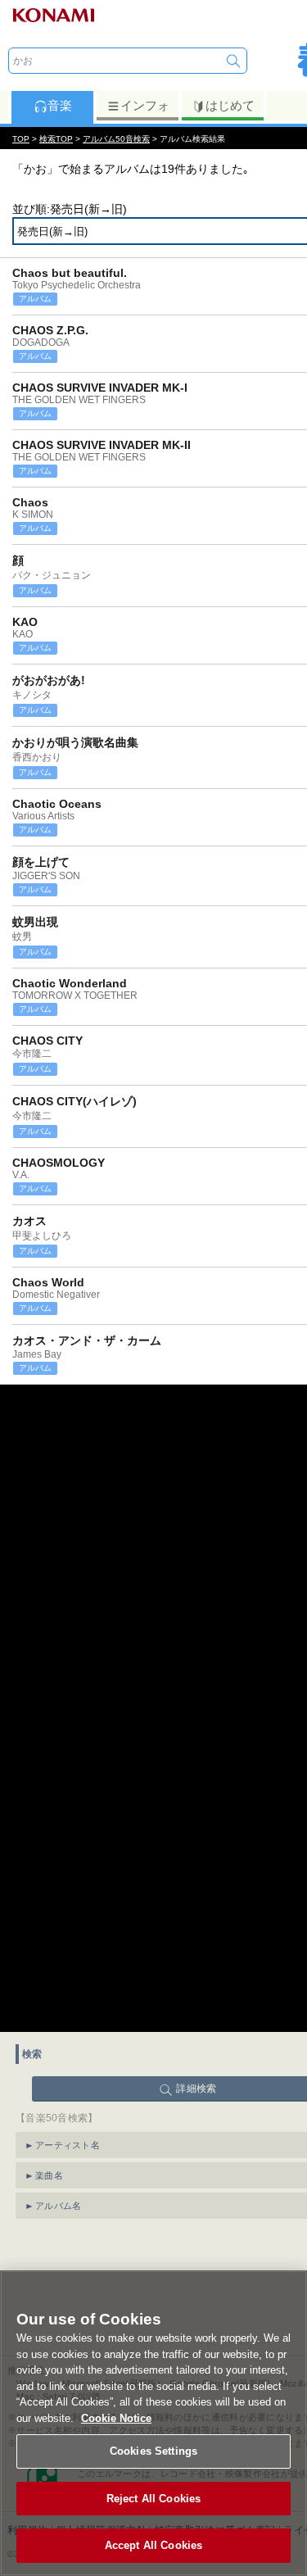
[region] (153, 2423)
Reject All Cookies (153, 2499)
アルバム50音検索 (116, 139)
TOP (21, 139)
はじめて (230, 105)
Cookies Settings (153, 2451)
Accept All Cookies (153, 2545)
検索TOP (56, 139)
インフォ (145, 105)
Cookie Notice (116, 2418)
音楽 (60, 105)
